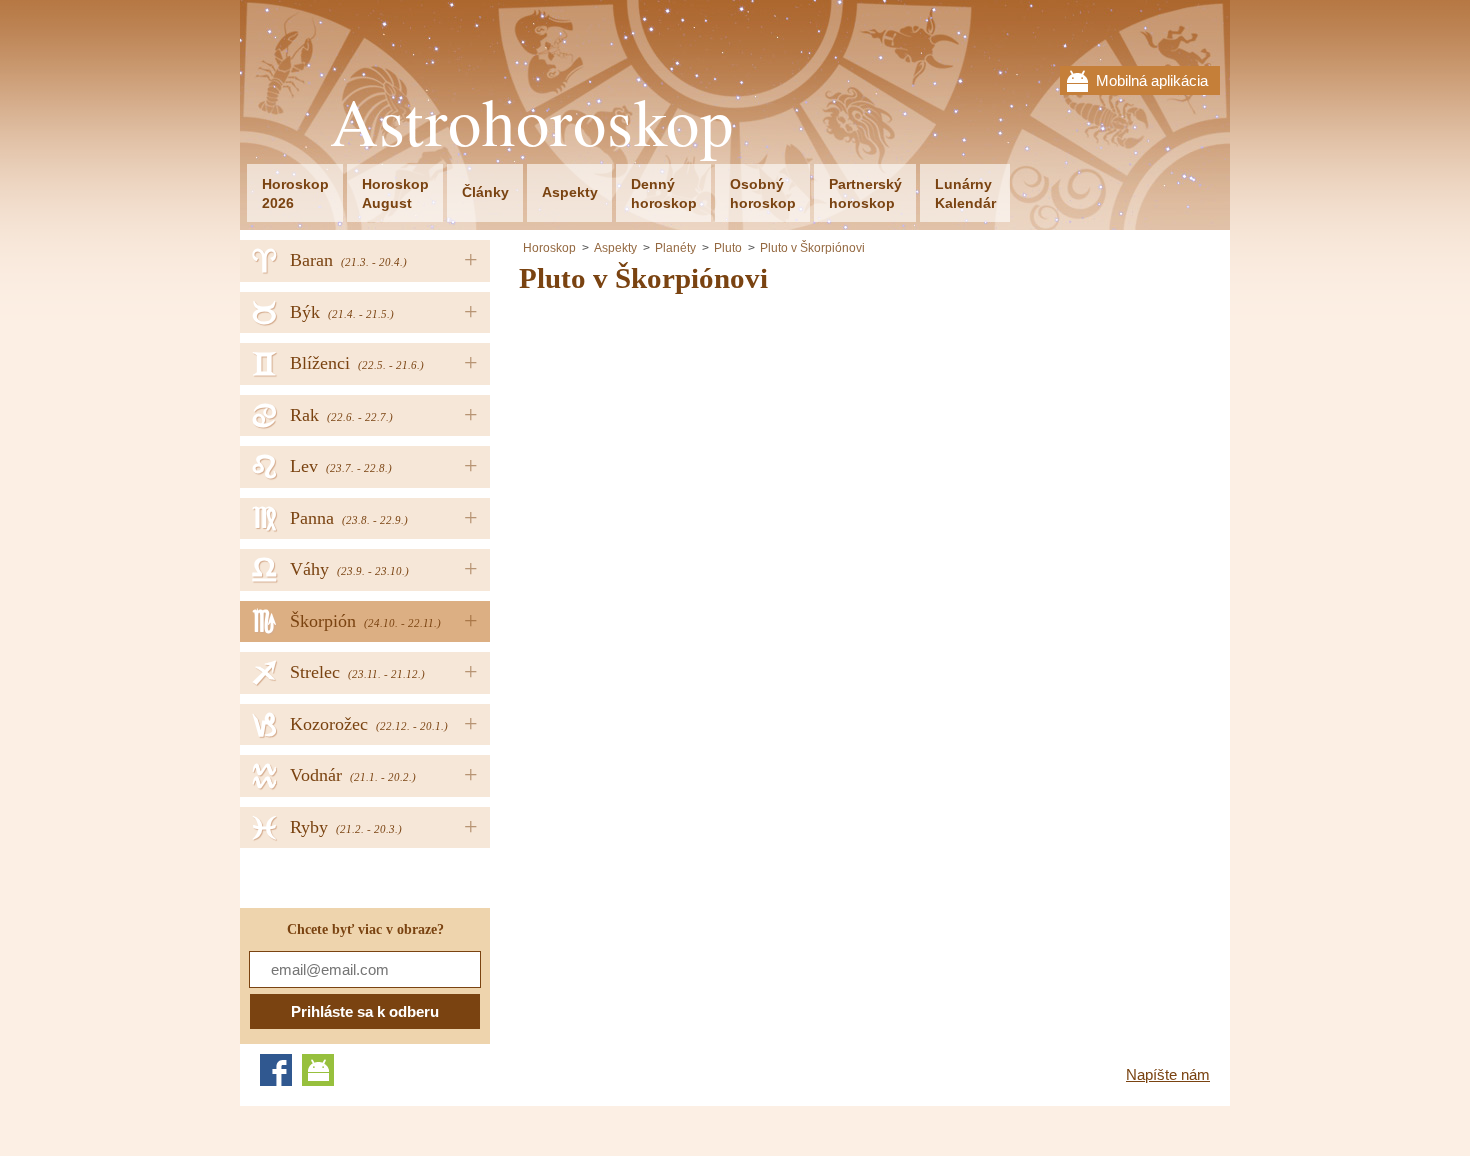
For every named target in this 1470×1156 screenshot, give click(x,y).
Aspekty (570, 192)
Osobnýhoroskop (763, 193)
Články (485, 192)
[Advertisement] (687, 454)
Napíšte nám (1168, 1074)
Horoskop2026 (295, 193)
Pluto (728, 248)
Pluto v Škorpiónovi (812, 248)
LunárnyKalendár (965, 193)
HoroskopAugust (395, 193)
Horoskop (549, 248)
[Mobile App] (318, 1070)
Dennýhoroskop (664, 193)
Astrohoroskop (532, 121)
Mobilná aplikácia (1152, 80)
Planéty (675, 248)
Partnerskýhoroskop (865, 193)
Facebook (276, 1070)
